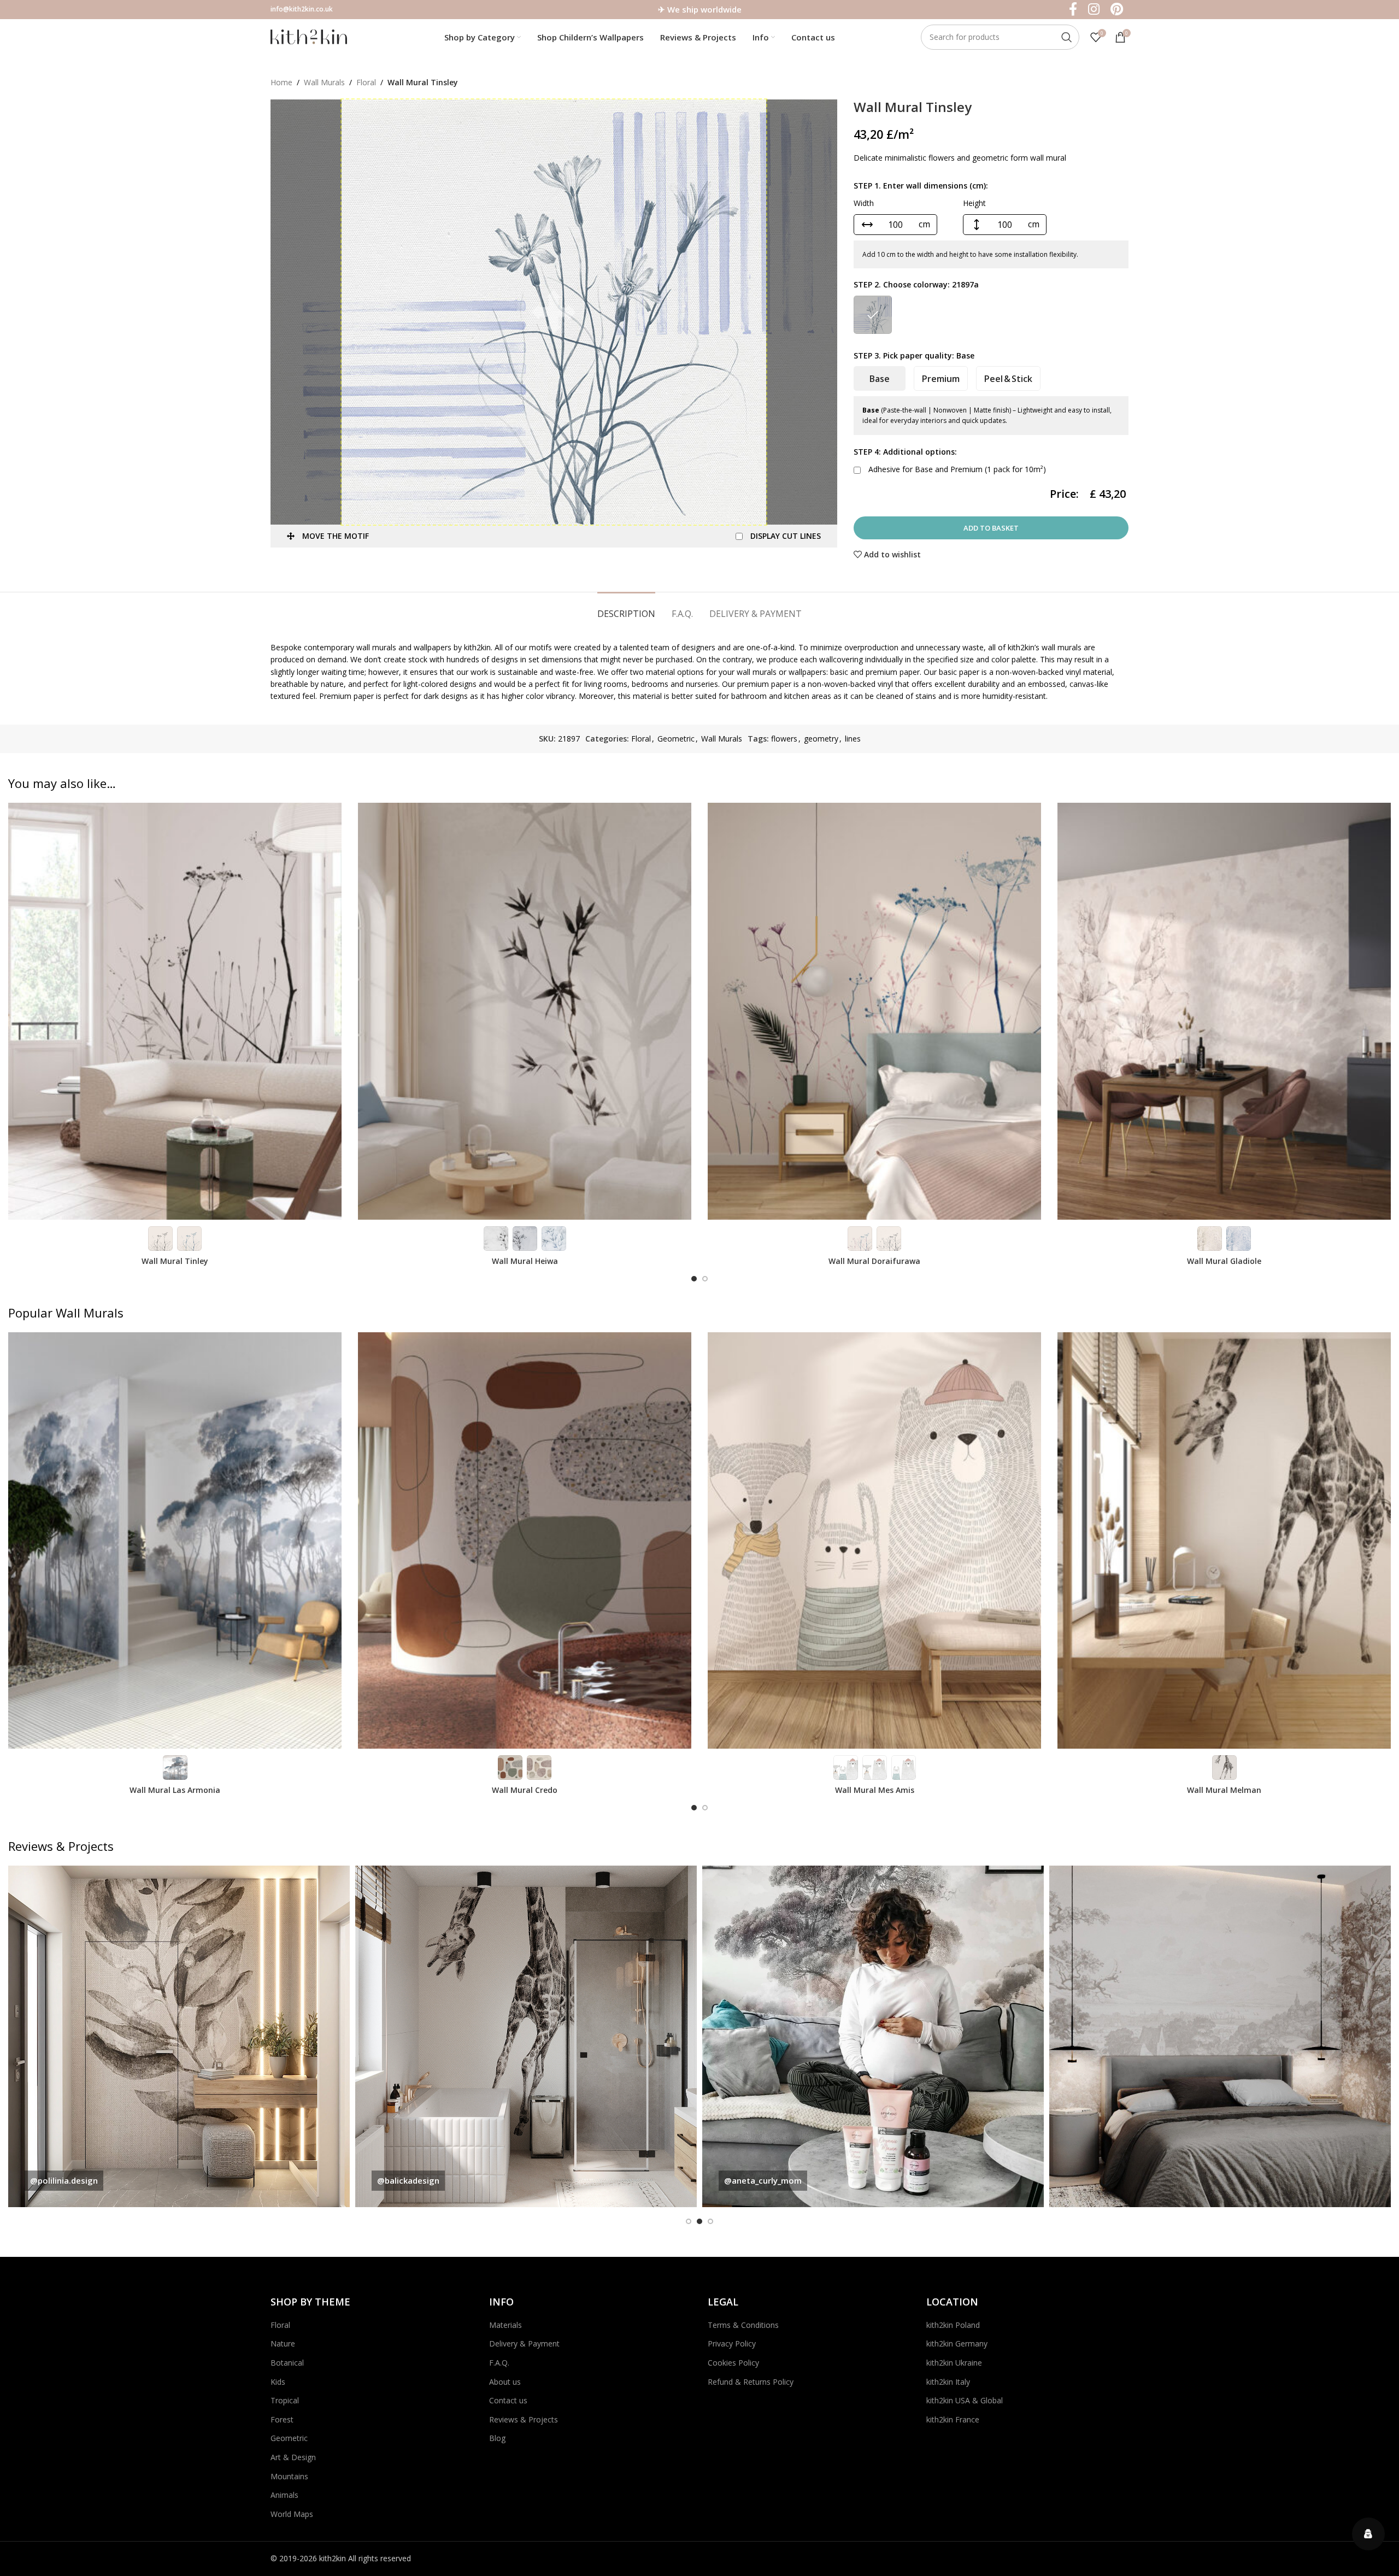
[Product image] (175, 1011)
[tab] (626, 608)
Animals (284, 2495)
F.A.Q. (499, 2363)
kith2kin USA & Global (965, 2400)
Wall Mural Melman (1224, 1790)
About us (505, 2382)
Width (864, 203)
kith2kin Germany (957, 2343)
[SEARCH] (1067, 37)
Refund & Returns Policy (751, 2382)
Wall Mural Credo (525, 1790)
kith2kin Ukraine (954, 2363)
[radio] (873, 315)
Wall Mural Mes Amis (875, 1790)
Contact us (508, 2400)
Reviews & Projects (524, 2419)
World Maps (292, 2514)
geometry (821, 739)
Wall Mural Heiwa (525, 1261)
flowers (784, 739)
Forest (282, 2419)
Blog (497, 2438)
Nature (283, 2343)
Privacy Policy (732, 2343)
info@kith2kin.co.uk (302, 9)
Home (281, 82)
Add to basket (991, 528)
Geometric (676, 739)
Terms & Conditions (743, 2325)
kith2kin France (953, 2419)
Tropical (285, 2400)
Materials (505, 2325)
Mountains (289, 2476)
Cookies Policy (733, 2363)
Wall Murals (324, 82)
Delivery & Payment (524, 2343)
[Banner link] (179, 2036)
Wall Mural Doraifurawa (874, 1261)
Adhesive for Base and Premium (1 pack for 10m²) (956, 469)
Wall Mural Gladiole (1224, 1261)
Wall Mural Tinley (175, 1261)
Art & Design (293, 2457)
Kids (278, 2382)
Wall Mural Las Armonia (175, 1790)
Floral (366, 82)
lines (853, 739)
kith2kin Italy (948, 2382)
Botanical (287, 2363)
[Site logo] (309, 36)
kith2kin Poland (953, 2325)
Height (974, 203)
